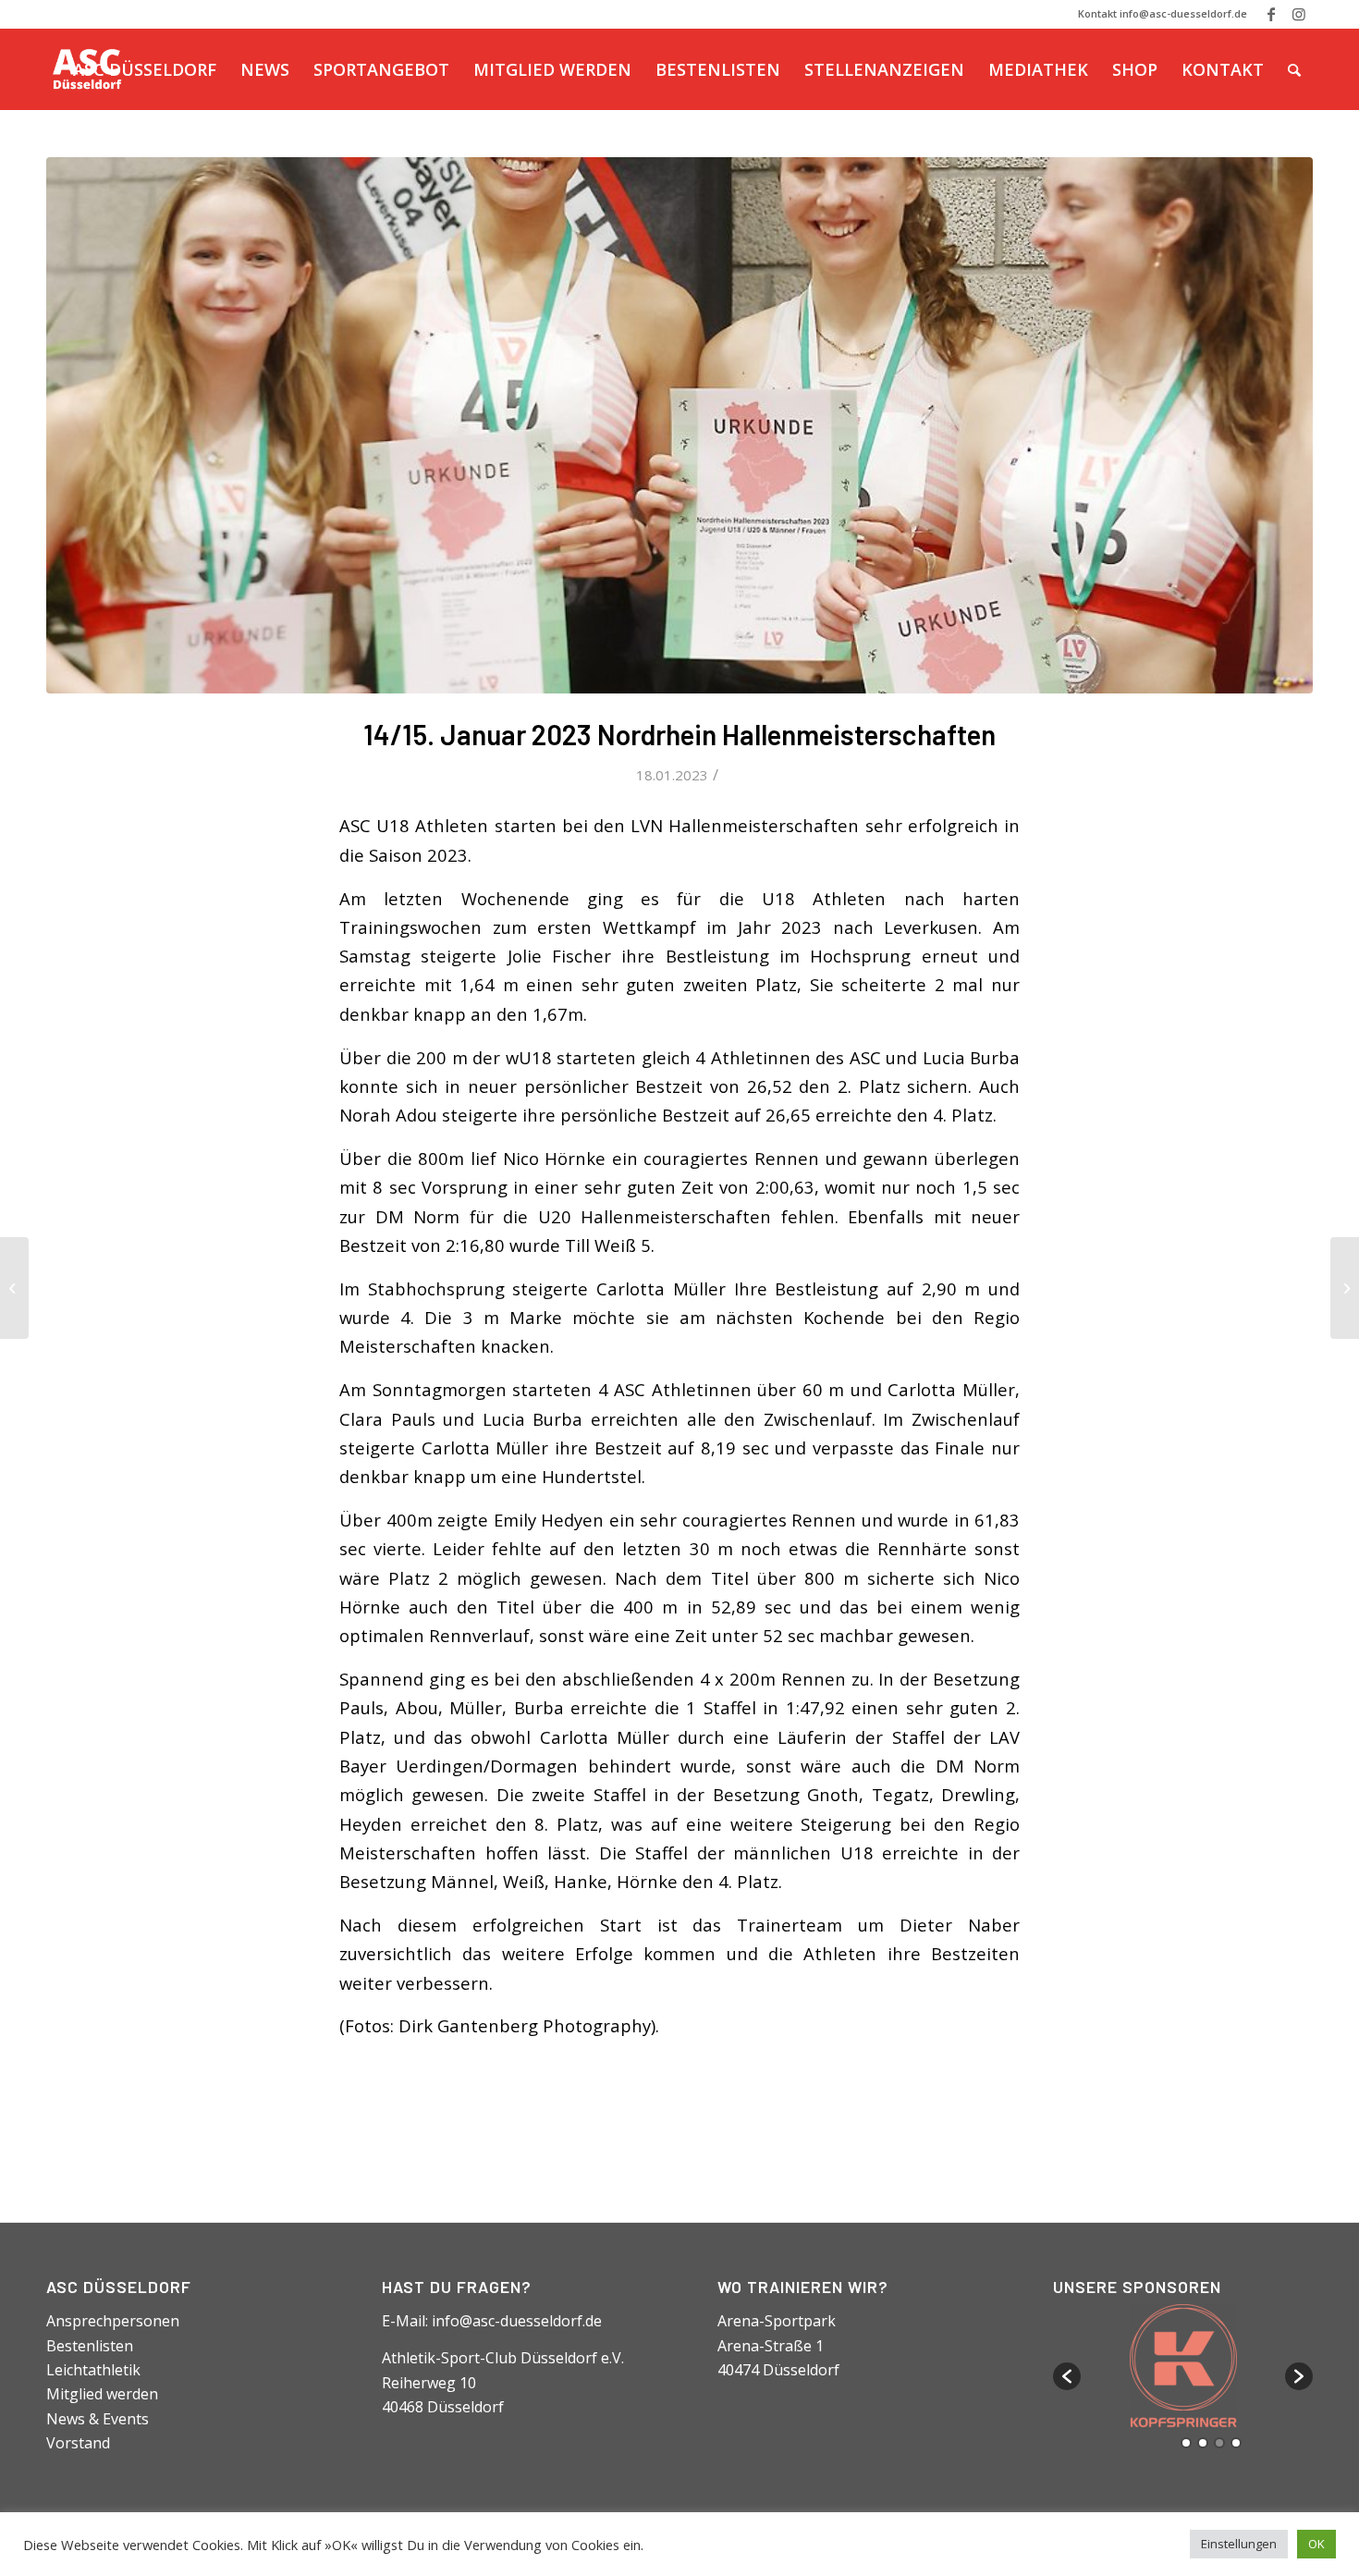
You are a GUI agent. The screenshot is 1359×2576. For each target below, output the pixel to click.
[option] (1183, 2367)
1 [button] (1186, 2443)
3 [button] (1219, 2443)
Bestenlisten (90, 2346)
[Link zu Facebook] (1271, 14)
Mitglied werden (102, 2394)
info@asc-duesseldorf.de (517, 2321)
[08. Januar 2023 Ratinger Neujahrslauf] (14, 1288)
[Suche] (1294, 69)
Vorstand (78, 2443)
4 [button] (1236, 2443)
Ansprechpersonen (113, 2321)
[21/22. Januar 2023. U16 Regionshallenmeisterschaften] (1345, 1288)
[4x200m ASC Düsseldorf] (679, 425)
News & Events (98, 2419)
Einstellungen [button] (1239, 2544)
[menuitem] (145, 69)
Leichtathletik (93, 2370)
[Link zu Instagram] (1299, 14)
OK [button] (1316, 2544)
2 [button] (1203, 2443)
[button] (1067, 2376)
